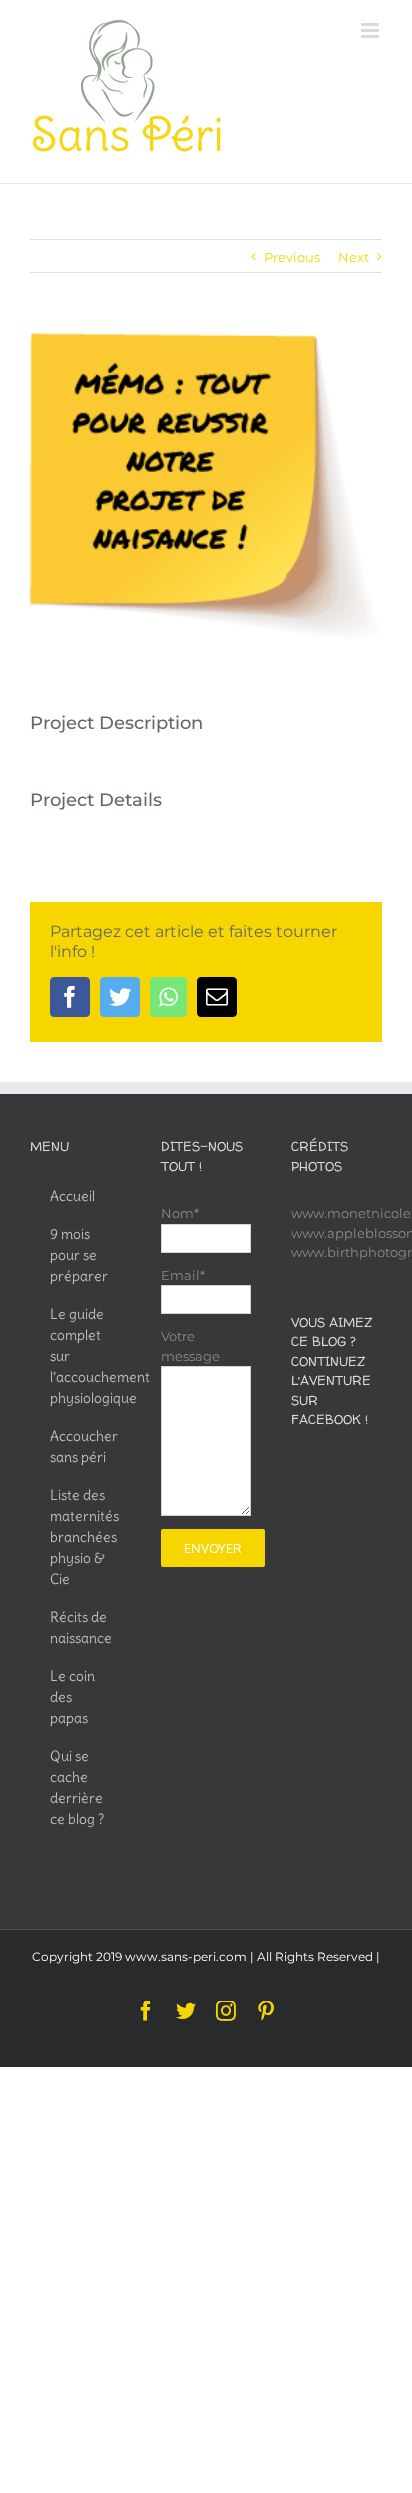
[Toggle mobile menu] (371, 30)
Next (353, 257)
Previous (292, 257)
